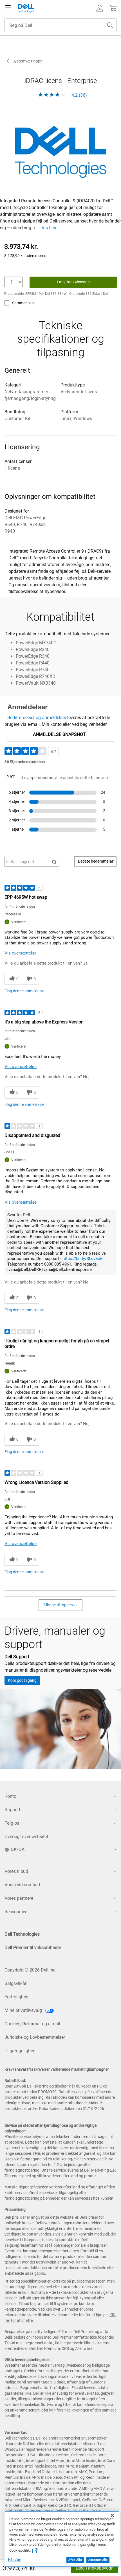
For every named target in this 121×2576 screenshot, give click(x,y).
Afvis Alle (75, 2560)
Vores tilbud (16, 1871)
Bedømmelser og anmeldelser (37, 718)
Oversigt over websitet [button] (26, 1837)
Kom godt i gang (22, 1680)
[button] (100, 8)
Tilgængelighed (20, 2051)
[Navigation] (8, 8)
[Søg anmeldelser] (54, 862)
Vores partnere (19, 1898)
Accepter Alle (98, 2560)
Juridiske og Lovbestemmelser (35, 2037)
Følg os (12, 1823)
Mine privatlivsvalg (24, 2010)
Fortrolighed (16, 1997)
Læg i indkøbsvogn (95, 2568)
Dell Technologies (22, 1934)
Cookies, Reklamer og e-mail (32, 2024)
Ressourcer (15, 1912)
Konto (10, 1796)
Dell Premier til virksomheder (33, 1948)
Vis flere (50, 228)
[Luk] (112, 2515)
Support (12, 1810)
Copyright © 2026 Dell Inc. (31, 1970)
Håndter (14, 2560)
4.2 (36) (79, 95)
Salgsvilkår (15, 1983)
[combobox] (60, 25)
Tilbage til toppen (58, 1605)
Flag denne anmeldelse (24, 991)
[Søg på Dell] (110, 25)
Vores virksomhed (22, 1885)
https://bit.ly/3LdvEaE (83, 1259)
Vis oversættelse (21, 953)
